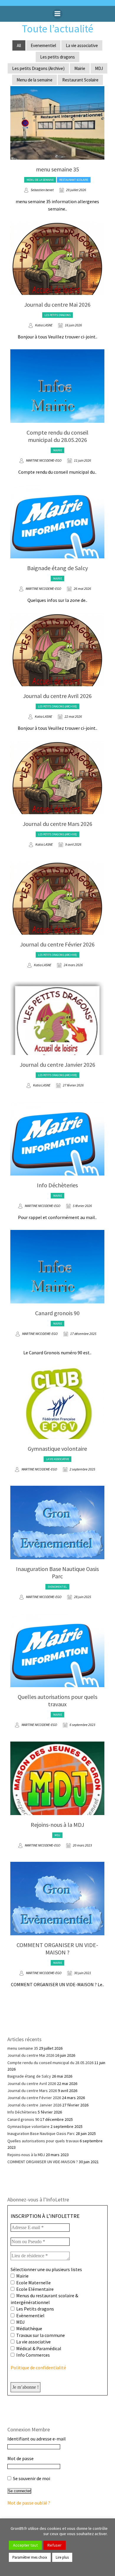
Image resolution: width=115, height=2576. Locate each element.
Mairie (80, 68)
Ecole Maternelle (33, 2283)
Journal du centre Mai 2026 (57, 304)
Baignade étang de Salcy (57, 568)
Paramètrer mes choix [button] (30, 2557)
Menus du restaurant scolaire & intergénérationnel (44, 2299)
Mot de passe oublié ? (29, 2503)
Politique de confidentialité (38, 2368)
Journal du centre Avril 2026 (57, 696)
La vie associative (82, 45)
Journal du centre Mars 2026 (57, 824)
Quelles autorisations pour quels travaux (57, 1700)
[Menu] (57, 14)
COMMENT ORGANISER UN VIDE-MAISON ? (57, 1949)
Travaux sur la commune (40, 2335)
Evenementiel (43, 45)
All (19, 45)
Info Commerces (33, 2355)
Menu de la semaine (34, 80)
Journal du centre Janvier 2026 (57, 1065)
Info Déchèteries (57, 1185)
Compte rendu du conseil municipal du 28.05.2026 (57, 436)
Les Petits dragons (35, 2309)
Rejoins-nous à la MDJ (57, 1825)
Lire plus (62, 2557)
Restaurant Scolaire (80, 80)
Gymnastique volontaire (57, 1449)
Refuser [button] (55, 2545)
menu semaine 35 (57, 169)
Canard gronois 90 (57, 1313)
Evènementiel (30, 2315)
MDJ (99, 68)
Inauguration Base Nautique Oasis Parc (57, 1572)
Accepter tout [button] (25, 2545)
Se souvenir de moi (31, 2478)
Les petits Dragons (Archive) (38, 68)
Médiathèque (29, 2328)
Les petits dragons (57, 57)
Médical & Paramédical (38, 2348)
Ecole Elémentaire (34, 2289)
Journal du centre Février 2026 (57, 944)
